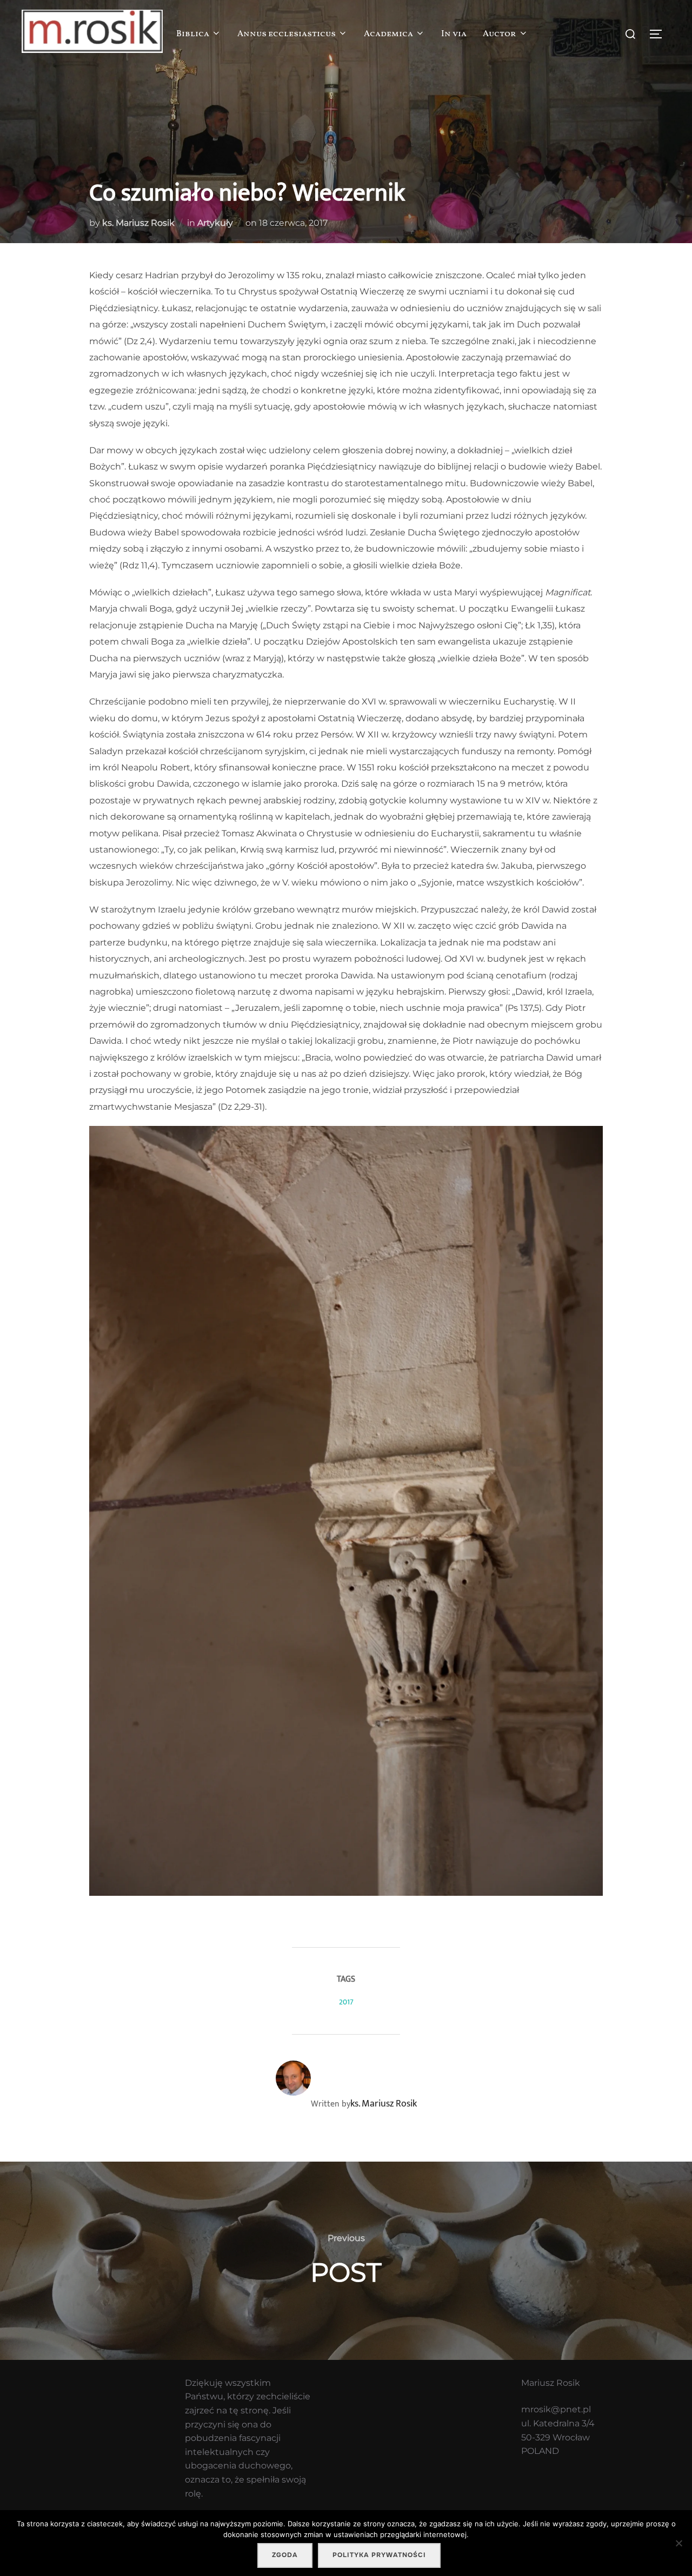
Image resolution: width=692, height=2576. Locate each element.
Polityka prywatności (379, 2555)
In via (454, 34)
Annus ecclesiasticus (287, 34)
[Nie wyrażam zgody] (678, 2543)
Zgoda (285, 2555)
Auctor (500, 34)
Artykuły (215, 223)
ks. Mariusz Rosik (138, 223)
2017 (346, 2002)
